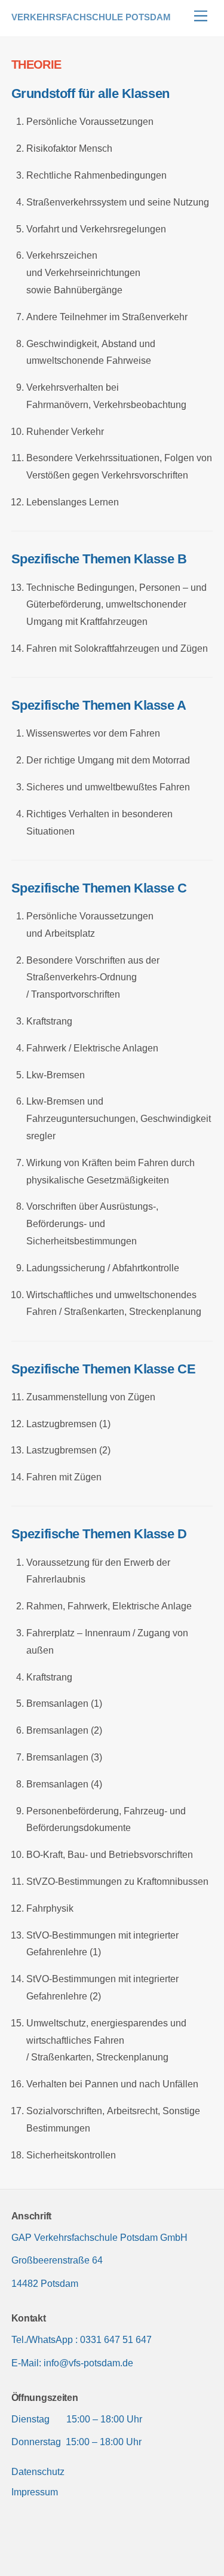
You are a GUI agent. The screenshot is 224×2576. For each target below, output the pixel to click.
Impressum (35, 2492)
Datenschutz (38, 2472)
